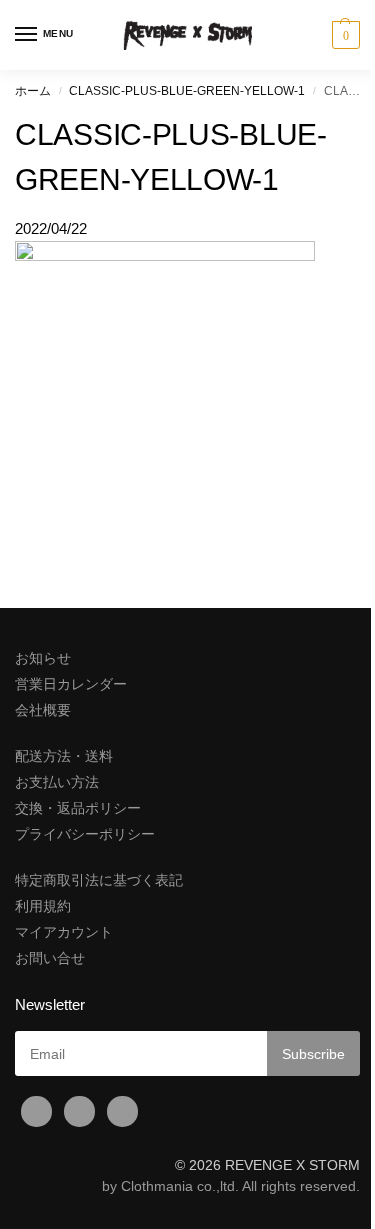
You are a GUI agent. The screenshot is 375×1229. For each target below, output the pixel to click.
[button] (343, 35)
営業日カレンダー (71, 684)
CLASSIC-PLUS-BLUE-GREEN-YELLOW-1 (187, 91)
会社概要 (43, 710)
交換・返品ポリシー (78, 808)
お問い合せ (50, 958)
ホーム (33, 91)
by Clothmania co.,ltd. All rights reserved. (231, 1186)
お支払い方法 (57, 782)
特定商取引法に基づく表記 (99, 880)
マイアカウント (64, 932)
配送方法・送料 (64, 756)
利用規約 (43, 906)
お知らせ (43, 658)
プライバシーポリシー (85, 834)
